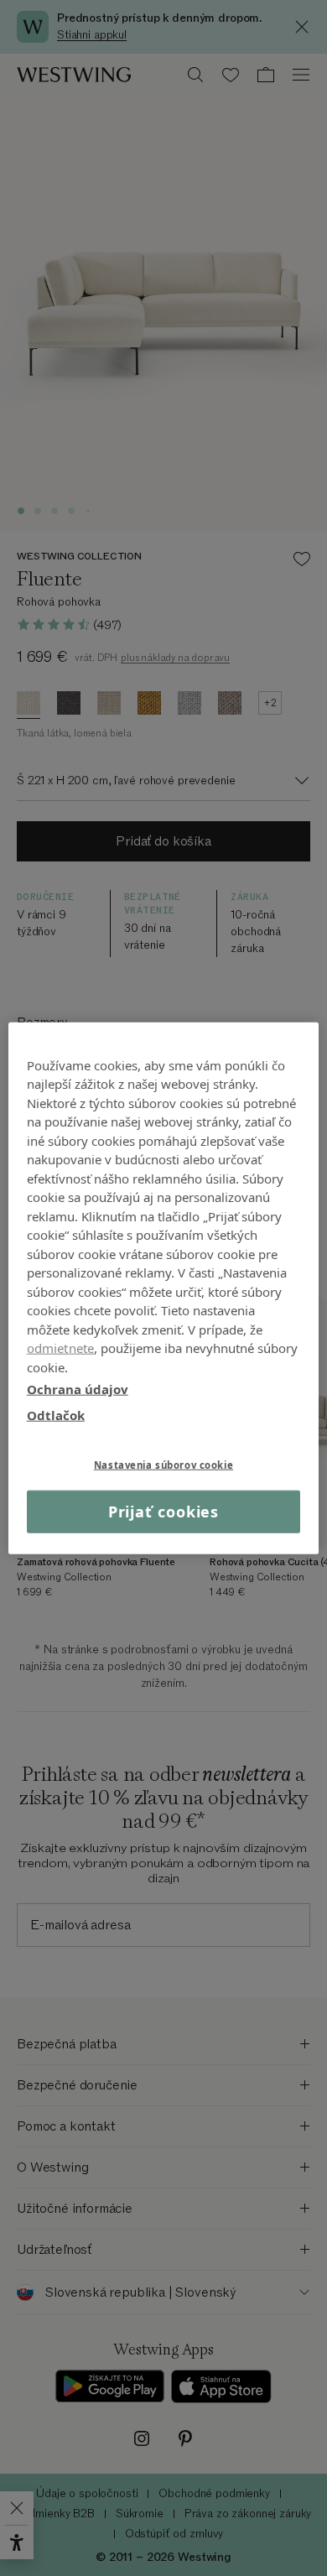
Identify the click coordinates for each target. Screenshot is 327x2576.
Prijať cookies (164, 1512)
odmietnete (61, 1348)
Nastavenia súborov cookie (163, 1465)
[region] (164, 1288)
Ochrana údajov (78, 1389)
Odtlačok (56, 1414)
